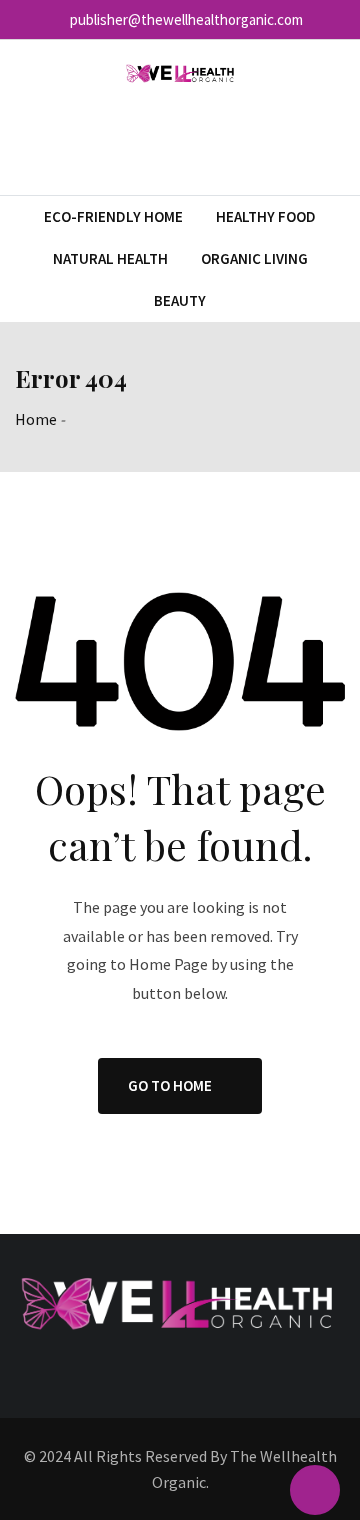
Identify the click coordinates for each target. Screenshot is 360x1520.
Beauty (180, 300)
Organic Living (254, 258)
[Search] (336, 139)
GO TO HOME (170, 1085)
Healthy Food (266, 216)
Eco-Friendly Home (113, 216)
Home (36, 419)
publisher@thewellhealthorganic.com (186, 19)
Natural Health (110, 258)
